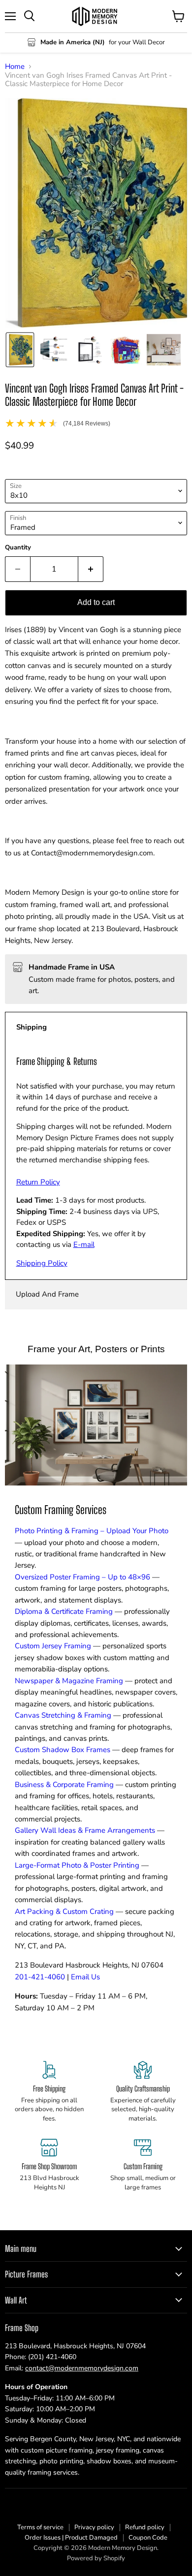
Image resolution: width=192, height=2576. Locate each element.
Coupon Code (148, 2538)
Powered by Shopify (96, 2558)
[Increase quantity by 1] (91, 569)
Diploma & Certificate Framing (64, 1611)
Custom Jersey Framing (53, 1646)
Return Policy (38, 1182)
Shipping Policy (42, 1263)
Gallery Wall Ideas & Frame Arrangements (85, 1830)
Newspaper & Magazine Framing (69, 1681)
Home (15, 67)
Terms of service (40, 2527)
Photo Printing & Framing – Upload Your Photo (92, 1531)
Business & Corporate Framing (64, 1785)
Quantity (18, 548)
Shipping (32, 1027)
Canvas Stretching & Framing (63, 1715)
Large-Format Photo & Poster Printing (77, 1865)
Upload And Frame (47, 1294)
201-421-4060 (40, 1977)
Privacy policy (94, 2527)
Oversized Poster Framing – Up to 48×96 (82, 1577)
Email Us (85, 1977)
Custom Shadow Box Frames (63, 1750)
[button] (20, 350)
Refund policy (145, 2527)
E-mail (84, 1244)
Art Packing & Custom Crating (64, 1911)
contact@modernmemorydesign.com (82, 2368)
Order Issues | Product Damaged (71, 2538)
